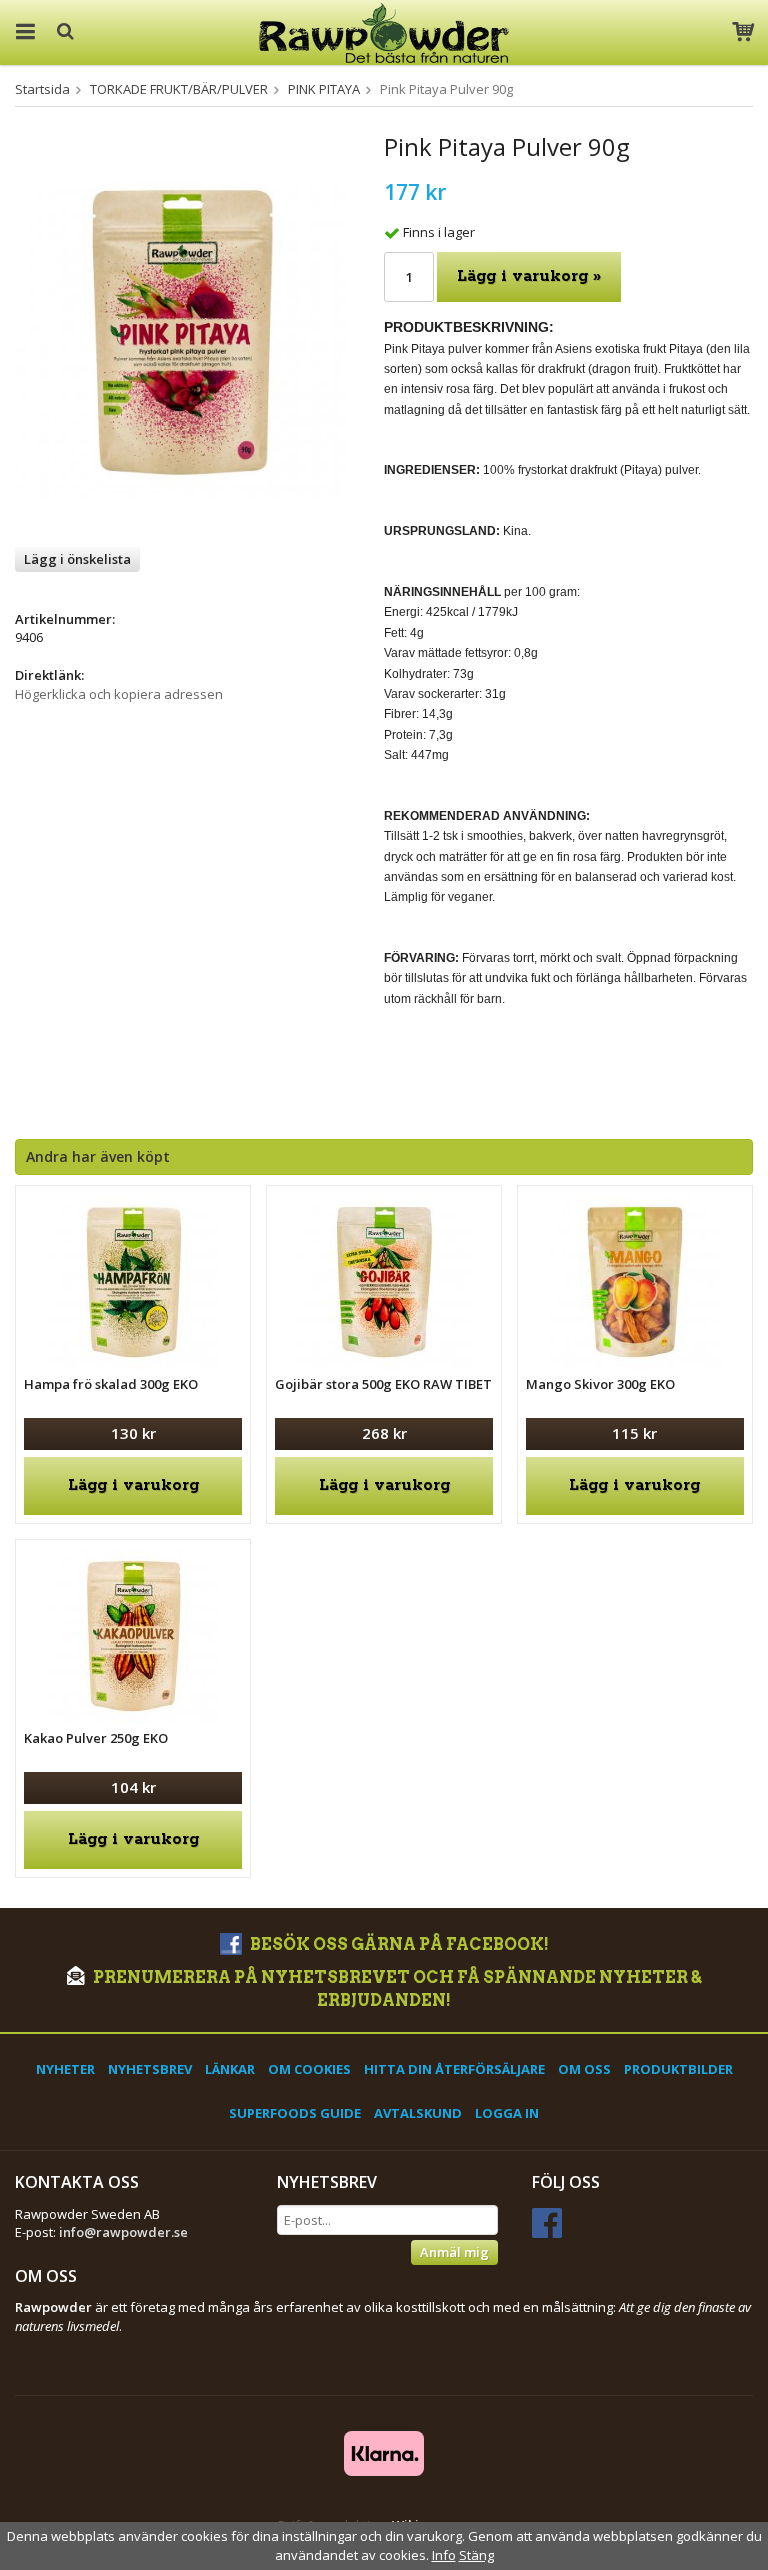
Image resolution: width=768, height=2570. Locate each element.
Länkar (230, 2069)
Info (444, 2555)
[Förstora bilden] (181, 332)
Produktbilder (678, 2069)
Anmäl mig (454, 2252)
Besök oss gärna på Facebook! (398, 1944)
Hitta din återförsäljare (454, 2069)
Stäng (476, 2555)
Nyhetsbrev (150, 2069)
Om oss (584, 2069)
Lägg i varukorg (133, 1485)
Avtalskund (418, 2113)
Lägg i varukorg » (529, 276)
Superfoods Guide (295, 2113)
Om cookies (309, 2069)
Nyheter (65, 2069)
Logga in (507, 2113)
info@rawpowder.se (123, 2232)
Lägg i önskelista (77, 559)
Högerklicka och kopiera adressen (119, 694)
